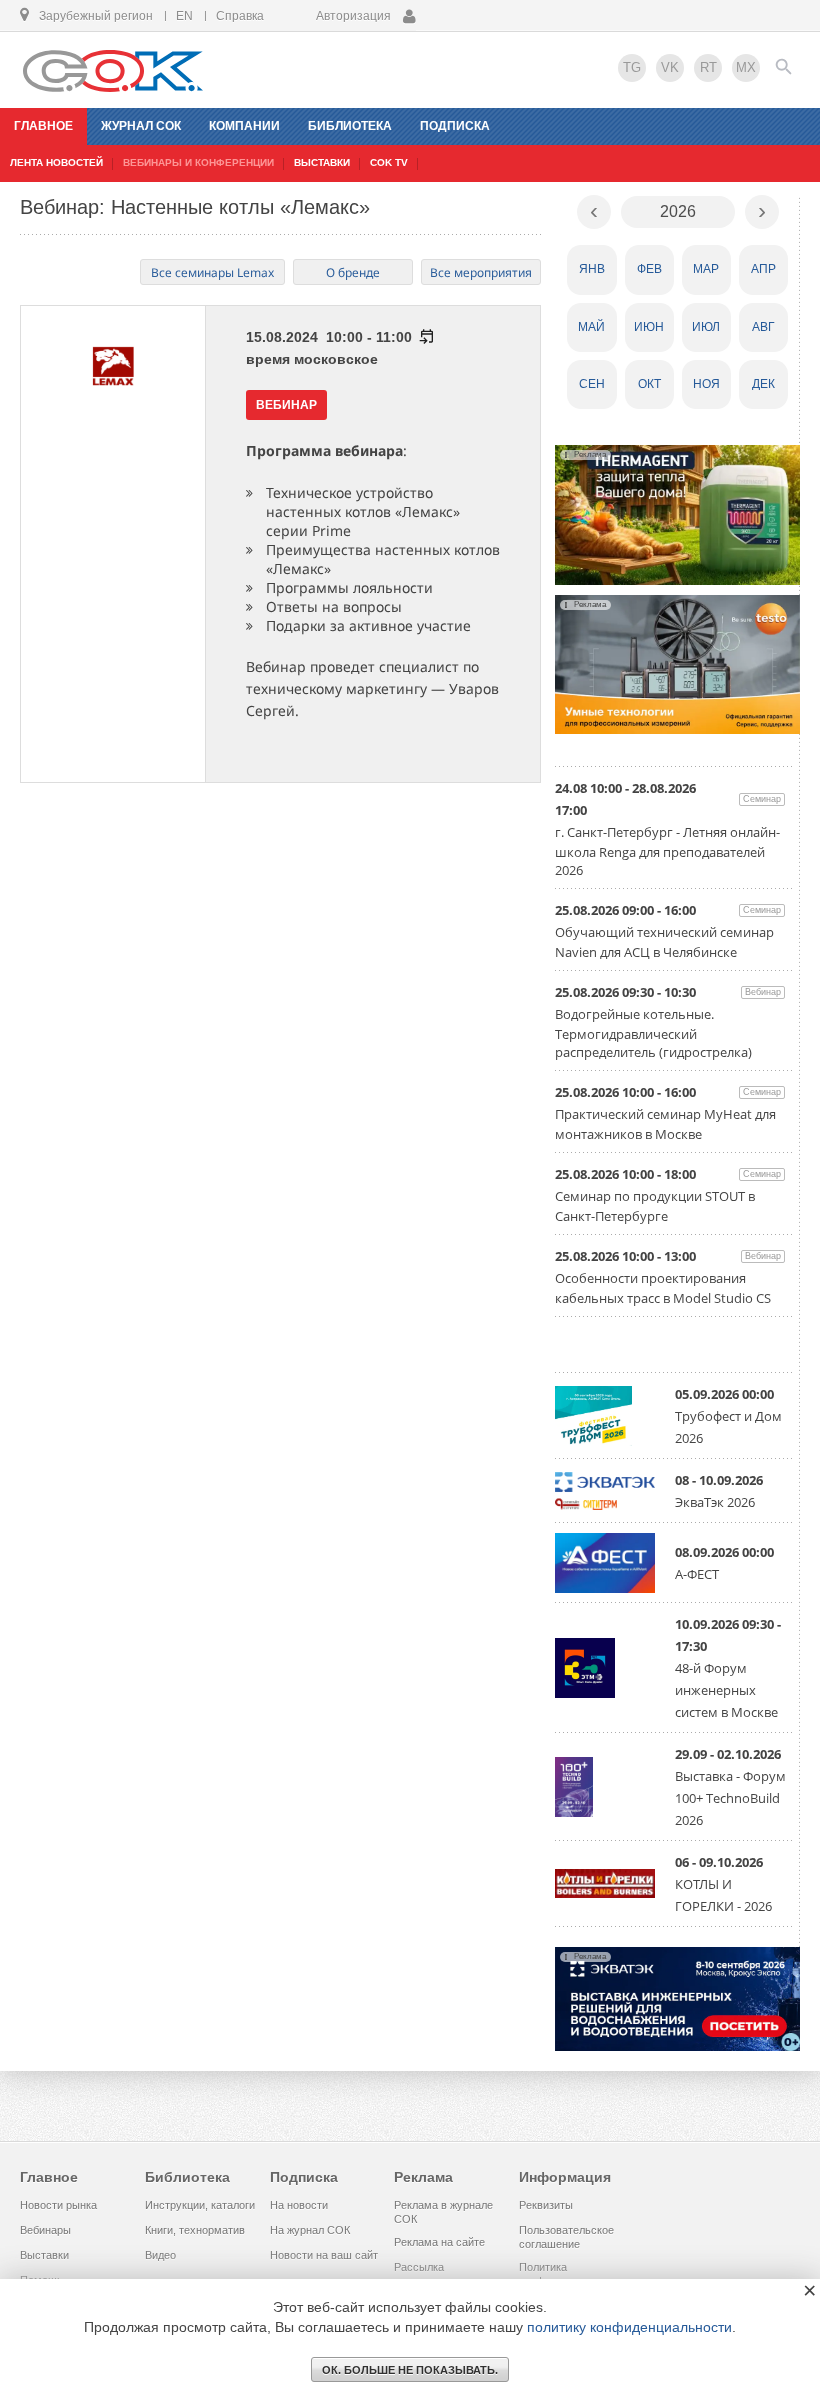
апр (763, 269)
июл (706, 327)
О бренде (353, 272)
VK (670, 67)
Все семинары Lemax (212, 272)
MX (746, 67)
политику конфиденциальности (629, 2327)
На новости (299, 2205)
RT (708, 67)
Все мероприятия (481, 272)
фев (649, 269)
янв (592, 269)
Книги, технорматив (195, 2230)
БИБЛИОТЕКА (350, 126)
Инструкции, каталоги (200, 2205)
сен (592, 384)
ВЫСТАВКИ (322, 162)
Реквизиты (546, 2205)
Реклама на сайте (439, 2242)
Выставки (44, 2255)
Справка (240, 16)
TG (632, 67)
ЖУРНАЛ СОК (141, 126)
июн (649, 327)
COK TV (389, 162)
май (591, 327)
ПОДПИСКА (455, 126)
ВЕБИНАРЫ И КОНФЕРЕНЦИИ (198, 162)
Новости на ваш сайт (324, 2255)
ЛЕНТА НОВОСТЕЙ (56, 162)
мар (706, 269)
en (184, 16)
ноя (706, 384)
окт (649, 384)
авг (763, 327)
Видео (160, 2255)
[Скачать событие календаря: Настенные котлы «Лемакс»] (425, 337)
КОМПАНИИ (244, 126)
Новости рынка (58, 2205)
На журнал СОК (310, 2230)
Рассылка (419, 2267)
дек (763, 384)
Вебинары (45, 2230)
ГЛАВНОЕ (43, 126)
